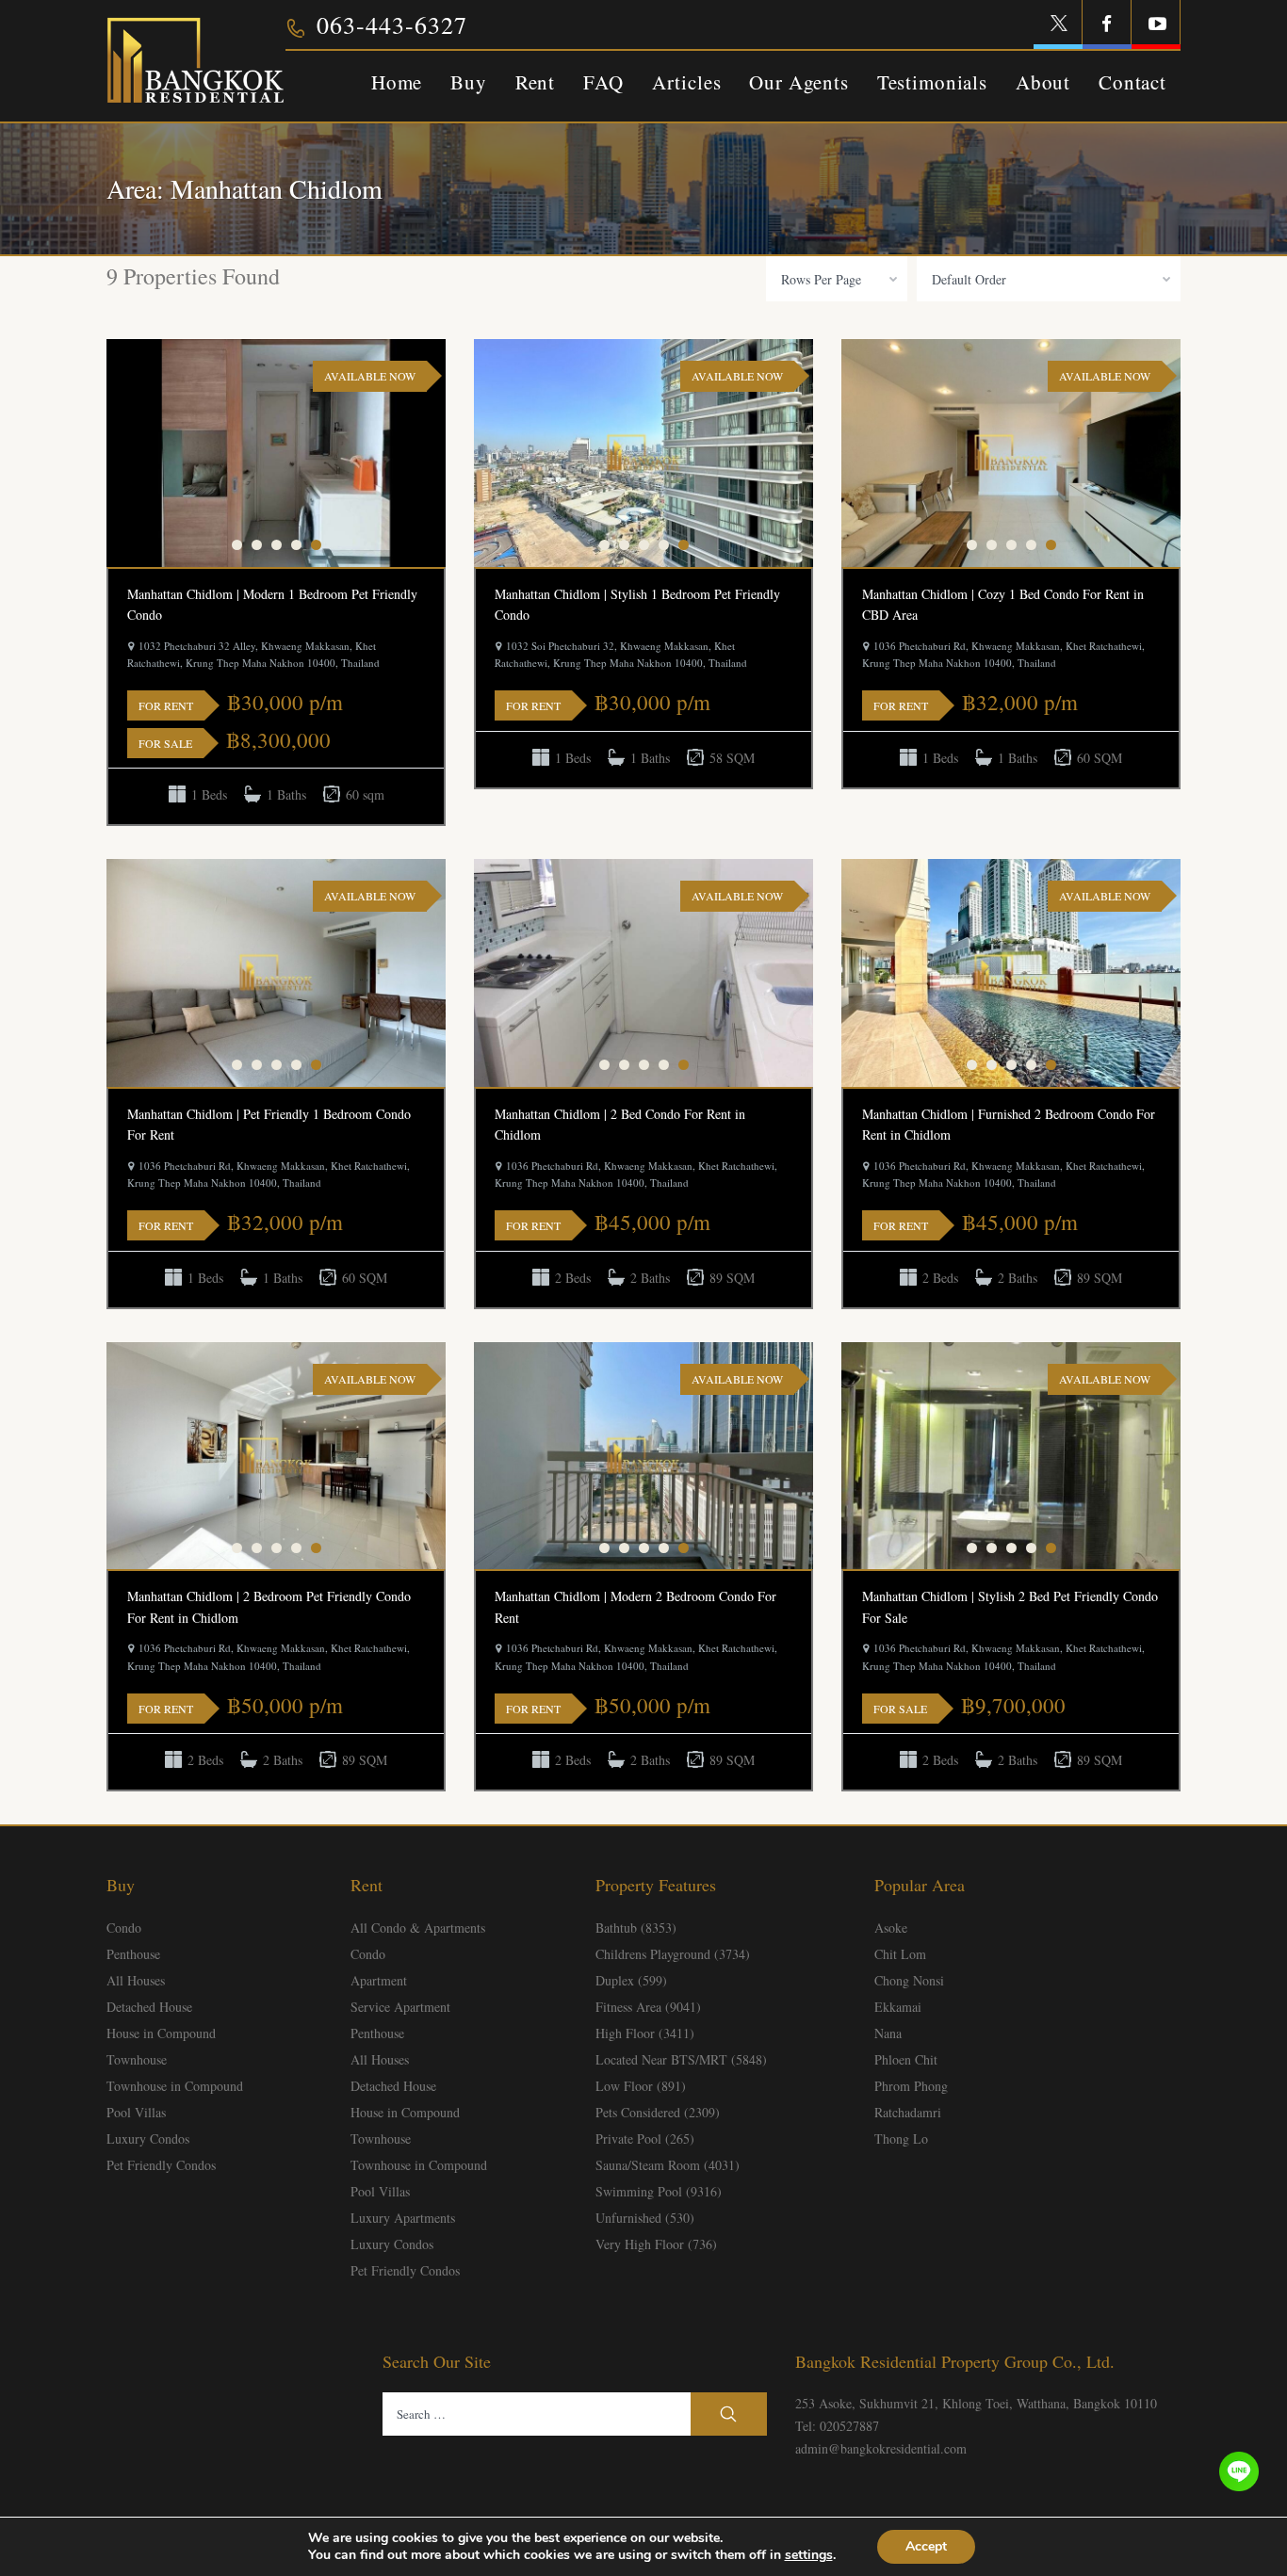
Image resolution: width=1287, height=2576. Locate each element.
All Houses (136, 1980)
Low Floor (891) (641, 2086)
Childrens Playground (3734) (673, 1954)
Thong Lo (901, 2139)
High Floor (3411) (645, 2033)
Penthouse (133, 1954)
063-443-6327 (392, 24)
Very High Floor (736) (656, 2244)
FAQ (603, 82)
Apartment (379, 1980)
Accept (926, 2546)
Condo (124, 1928)
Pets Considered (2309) (658, 2112)
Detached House (149, 2007)
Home (397, 82)
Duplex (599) (631, 1980)
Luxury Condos (148, 2139)
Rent (535, 82)
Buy (469, 82)
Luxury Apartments (403, 2218)
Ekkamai (898, 2007)
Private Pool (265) (645, 2139)
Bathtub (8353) (636, 1928)
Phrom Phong (911, 2086)
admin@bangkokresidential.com (881, 2448)
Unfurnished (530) (645, 2218)
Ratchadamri (908, 2112)
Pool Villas (136, 2112)
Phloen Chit (906, 2059)
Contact (1132, 82)
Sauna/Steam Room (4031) (668, 2165)
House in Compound (161, 2033)
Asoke (891, 1928)
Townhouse (137, 2059)
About (1043, 82)
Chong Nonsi (909, 1980)
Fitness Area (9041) (648, 2007)
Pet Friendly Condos (161, 2165)
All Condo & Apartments (418, 1928)
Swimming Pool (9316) (659, 2191)
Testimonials (932, 82)
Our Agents (798, 82)
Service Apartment (400, 2007)
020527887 (849, 2426)
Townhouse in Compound (175, 2086)
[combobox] (837, 279)
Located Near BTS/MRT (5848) (681, 2059)
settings (809, 2555)
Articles (687, 82)
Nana (888, 2033)
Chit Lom (900, 1954)
